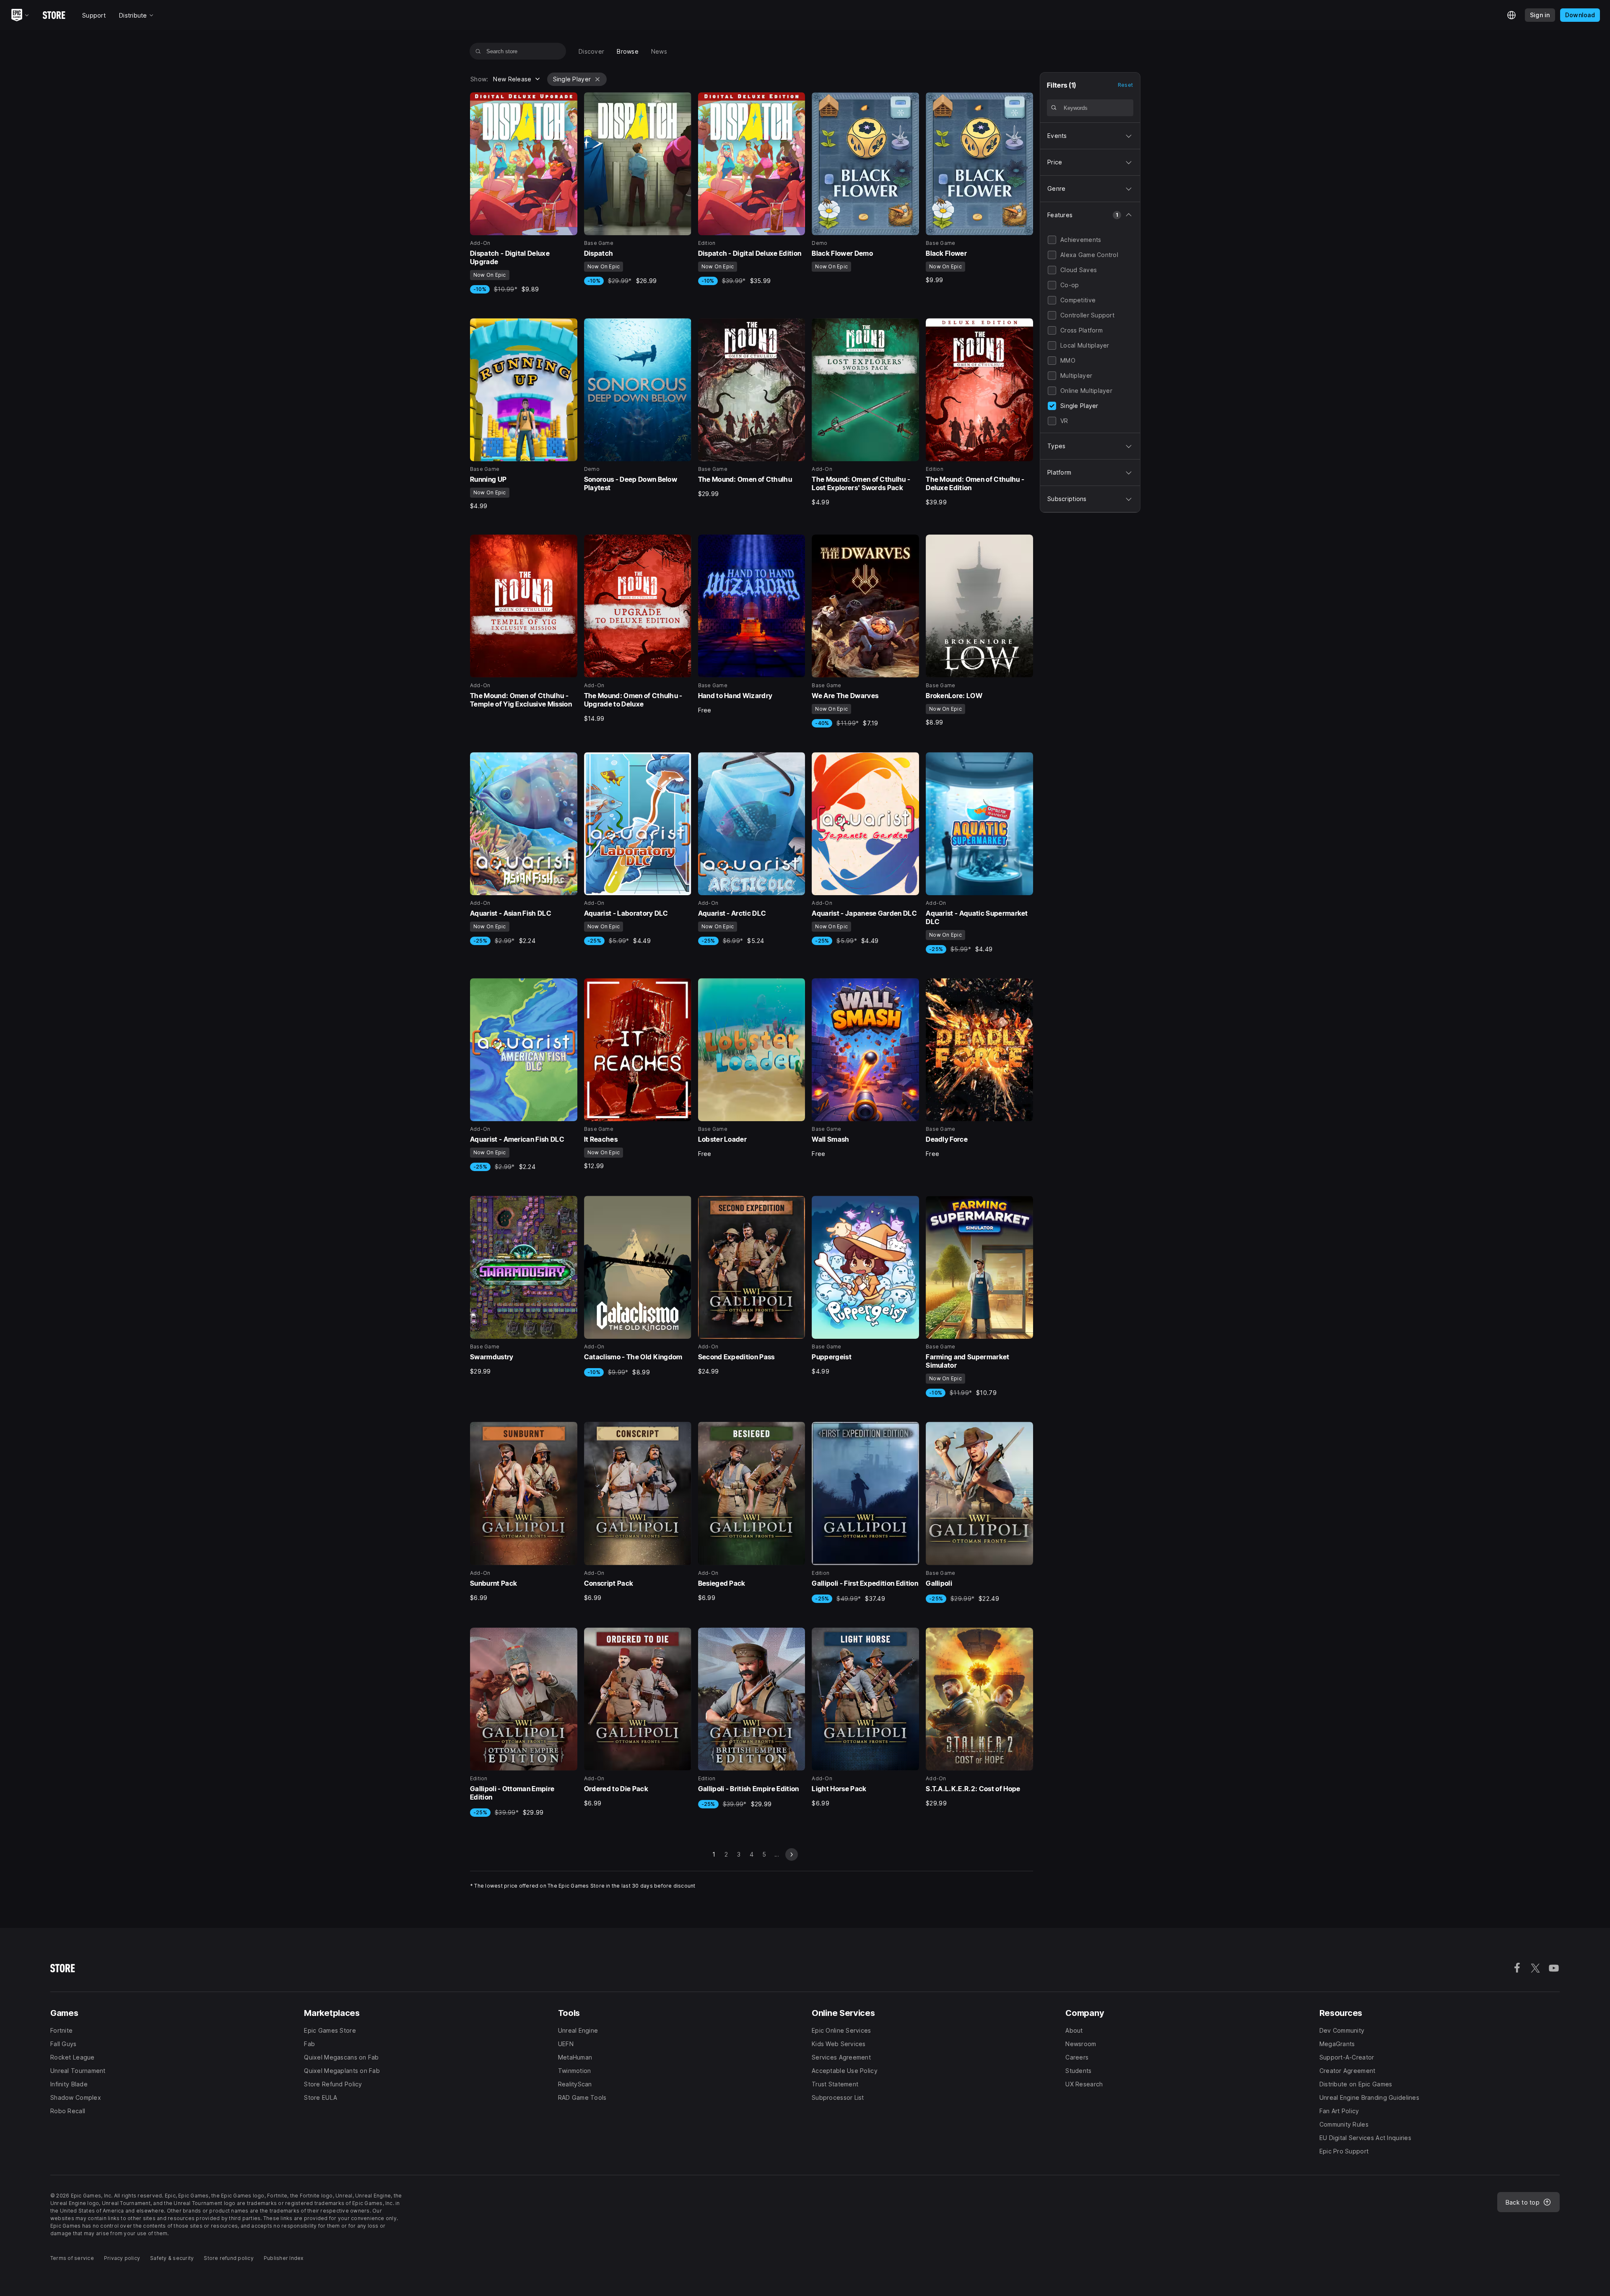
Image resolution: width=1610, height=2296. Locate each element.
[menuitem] (591, 51)
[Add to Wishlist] (568, 101)
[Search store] (478, 51)
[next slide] (792, 1854)
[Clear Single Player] (597, 79)
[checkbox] (1052, 240)
